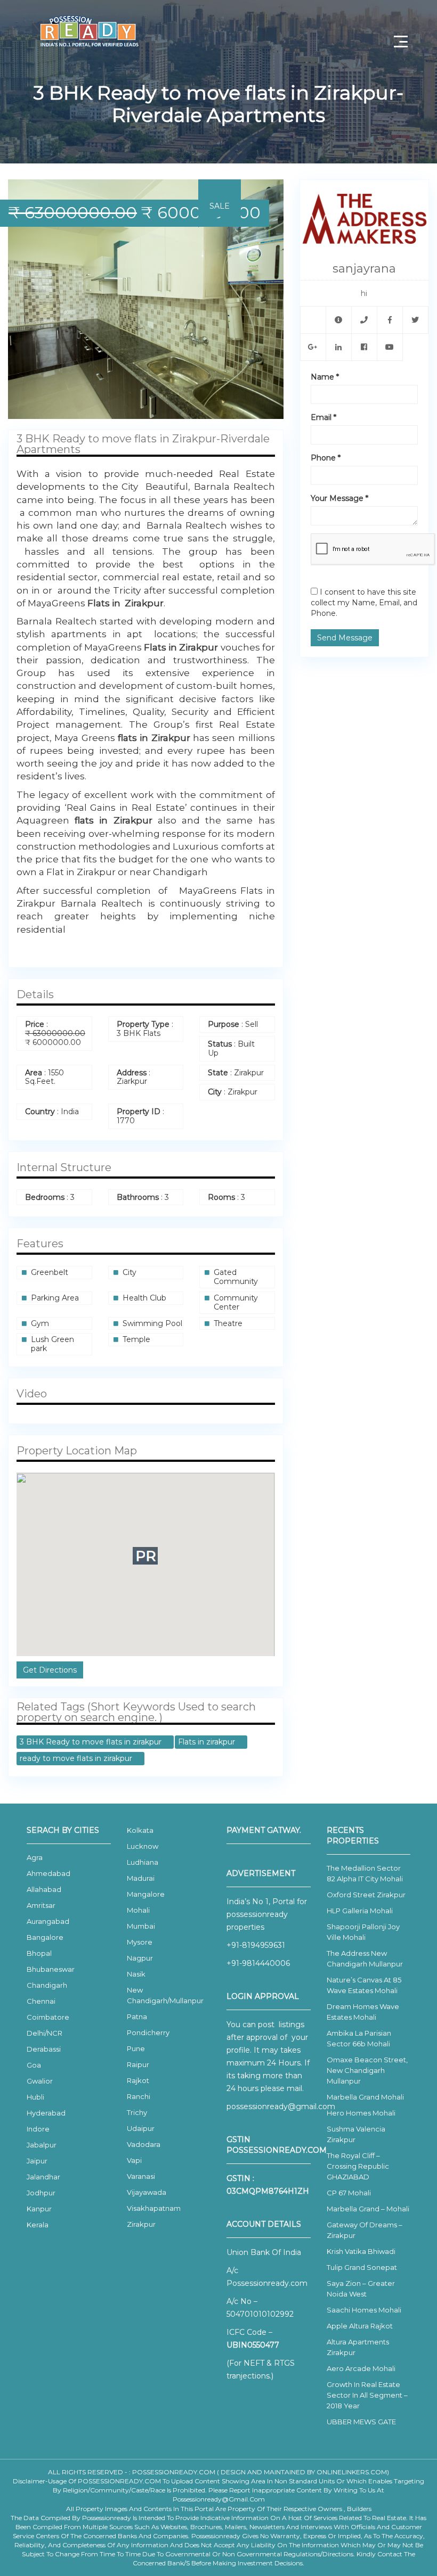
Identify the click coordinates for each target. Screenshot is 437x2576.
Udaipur (141, 2128)
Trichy (137, 2112)
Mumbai (141, 1926)
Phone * (326, 458)
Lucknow (143, 1846)
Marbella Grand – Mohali (368, 2209)
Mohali (138, 1910)
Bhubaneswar (51, 1969)
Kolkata (140, 1830)
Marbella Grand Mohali (365, 2097)
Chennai (41, 2001)
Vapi (134, 2160)
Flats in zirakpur (208, 1742)
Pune (136, 2048)
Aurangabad (48, 1921)
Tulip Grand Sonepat (362, 2267)
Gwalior (40, 2081)
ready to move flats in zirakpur (77, 1758)
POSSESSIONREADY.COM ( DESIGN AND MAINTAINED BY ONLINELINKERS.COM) (261, 2472)
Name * (325, 377)
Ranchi (139, 2096)
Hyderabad (46, 2113)
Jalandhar (43, 2177)
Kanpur (39, 2209)
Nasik (136, 1974)
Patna (137, 2017)
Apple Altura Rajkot (360, 2326)
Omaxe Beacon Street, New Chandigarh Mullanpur (367, 2070)
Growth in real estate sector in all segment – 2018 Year (367, 2395)
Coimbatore (48, 2017)
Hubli (35, 2097)
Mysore (140, 1942)
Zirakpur (141, 2224)
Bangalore (45, 1937)
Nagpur (140, 1958)
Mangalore (146, 1894)
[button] (274, 189)
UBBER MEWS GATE (361, 2422)
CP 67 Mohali (349, 2193)
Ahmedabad (48, 1873)
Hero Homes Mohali (361, 2113)
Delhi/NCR (44, 2033)
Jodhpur (41, 2193)
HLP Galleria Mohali (360, 1911)
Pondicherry (148, 2032)
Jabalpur (42, 2145)
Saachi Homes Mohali (364, 2310)
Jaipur (37, 2161)
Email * (323, 417)
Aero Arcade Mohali (361, 2368)
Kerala (38, 2225)
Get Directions (50, 1670)
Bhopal (39, 1953)
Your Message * (339, 498)
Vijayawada (147, 2192)
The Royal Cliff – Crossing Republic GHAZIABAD (358, 2166)
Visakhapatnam (154, 2208)
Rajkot (138, 2080)
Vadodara (144, 2144)
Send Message (345, 638)
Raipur (138, 2064)
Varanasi (141, 2176)
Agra (35, 1857)
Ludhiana (143, 1862)
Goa (34, 2065)
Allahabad (44, 1889)
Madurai (141, 1878)
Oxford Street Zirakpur (366, 1895)
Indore (38, 2129)
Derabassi (44, 2049)
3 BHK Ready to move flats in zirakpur (92, 1742)
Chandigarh (47, 1985)
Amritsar (41, 1905)
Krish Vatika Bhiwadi (361, 2251)
